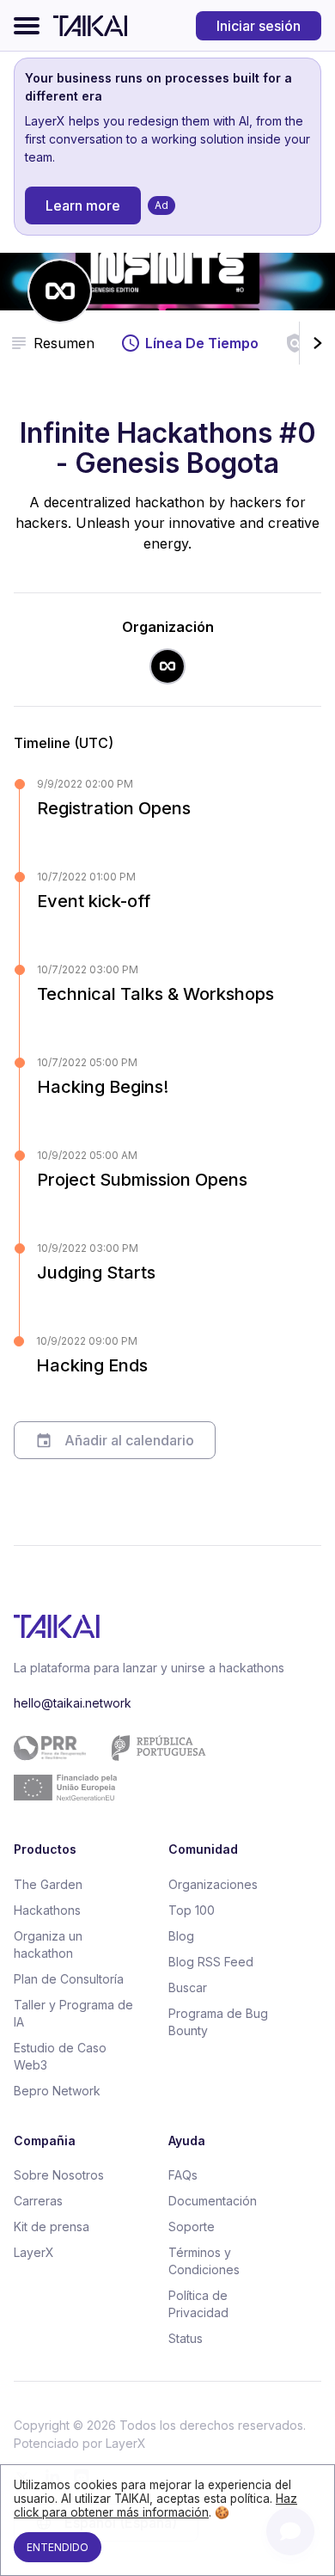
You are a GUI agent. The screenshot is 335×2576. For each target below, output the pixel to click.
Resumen (64, 343)
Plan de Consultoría (69, 1979)
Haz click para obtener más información (155, 2505)
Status (186, 2338)
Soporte (192, 2226)
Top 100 (192, 1910)
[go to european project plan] (161, 1768)
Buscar (188, 1987)
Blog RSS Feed (211, 1962)
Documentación (213, 2201)
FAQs (183, 2175)
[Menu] (27, 26)
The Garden (48, 1884)
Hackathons (47, 1910)
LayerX (34, 2252)
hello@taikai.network (73, 1703)
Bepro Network (57, 2091)
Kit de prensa (52, 2226)
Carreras (38, 2201)
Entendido (58, 2547)
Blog (181, 1936)
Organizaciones (213, 1884)
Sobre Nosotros (59, 2175)
